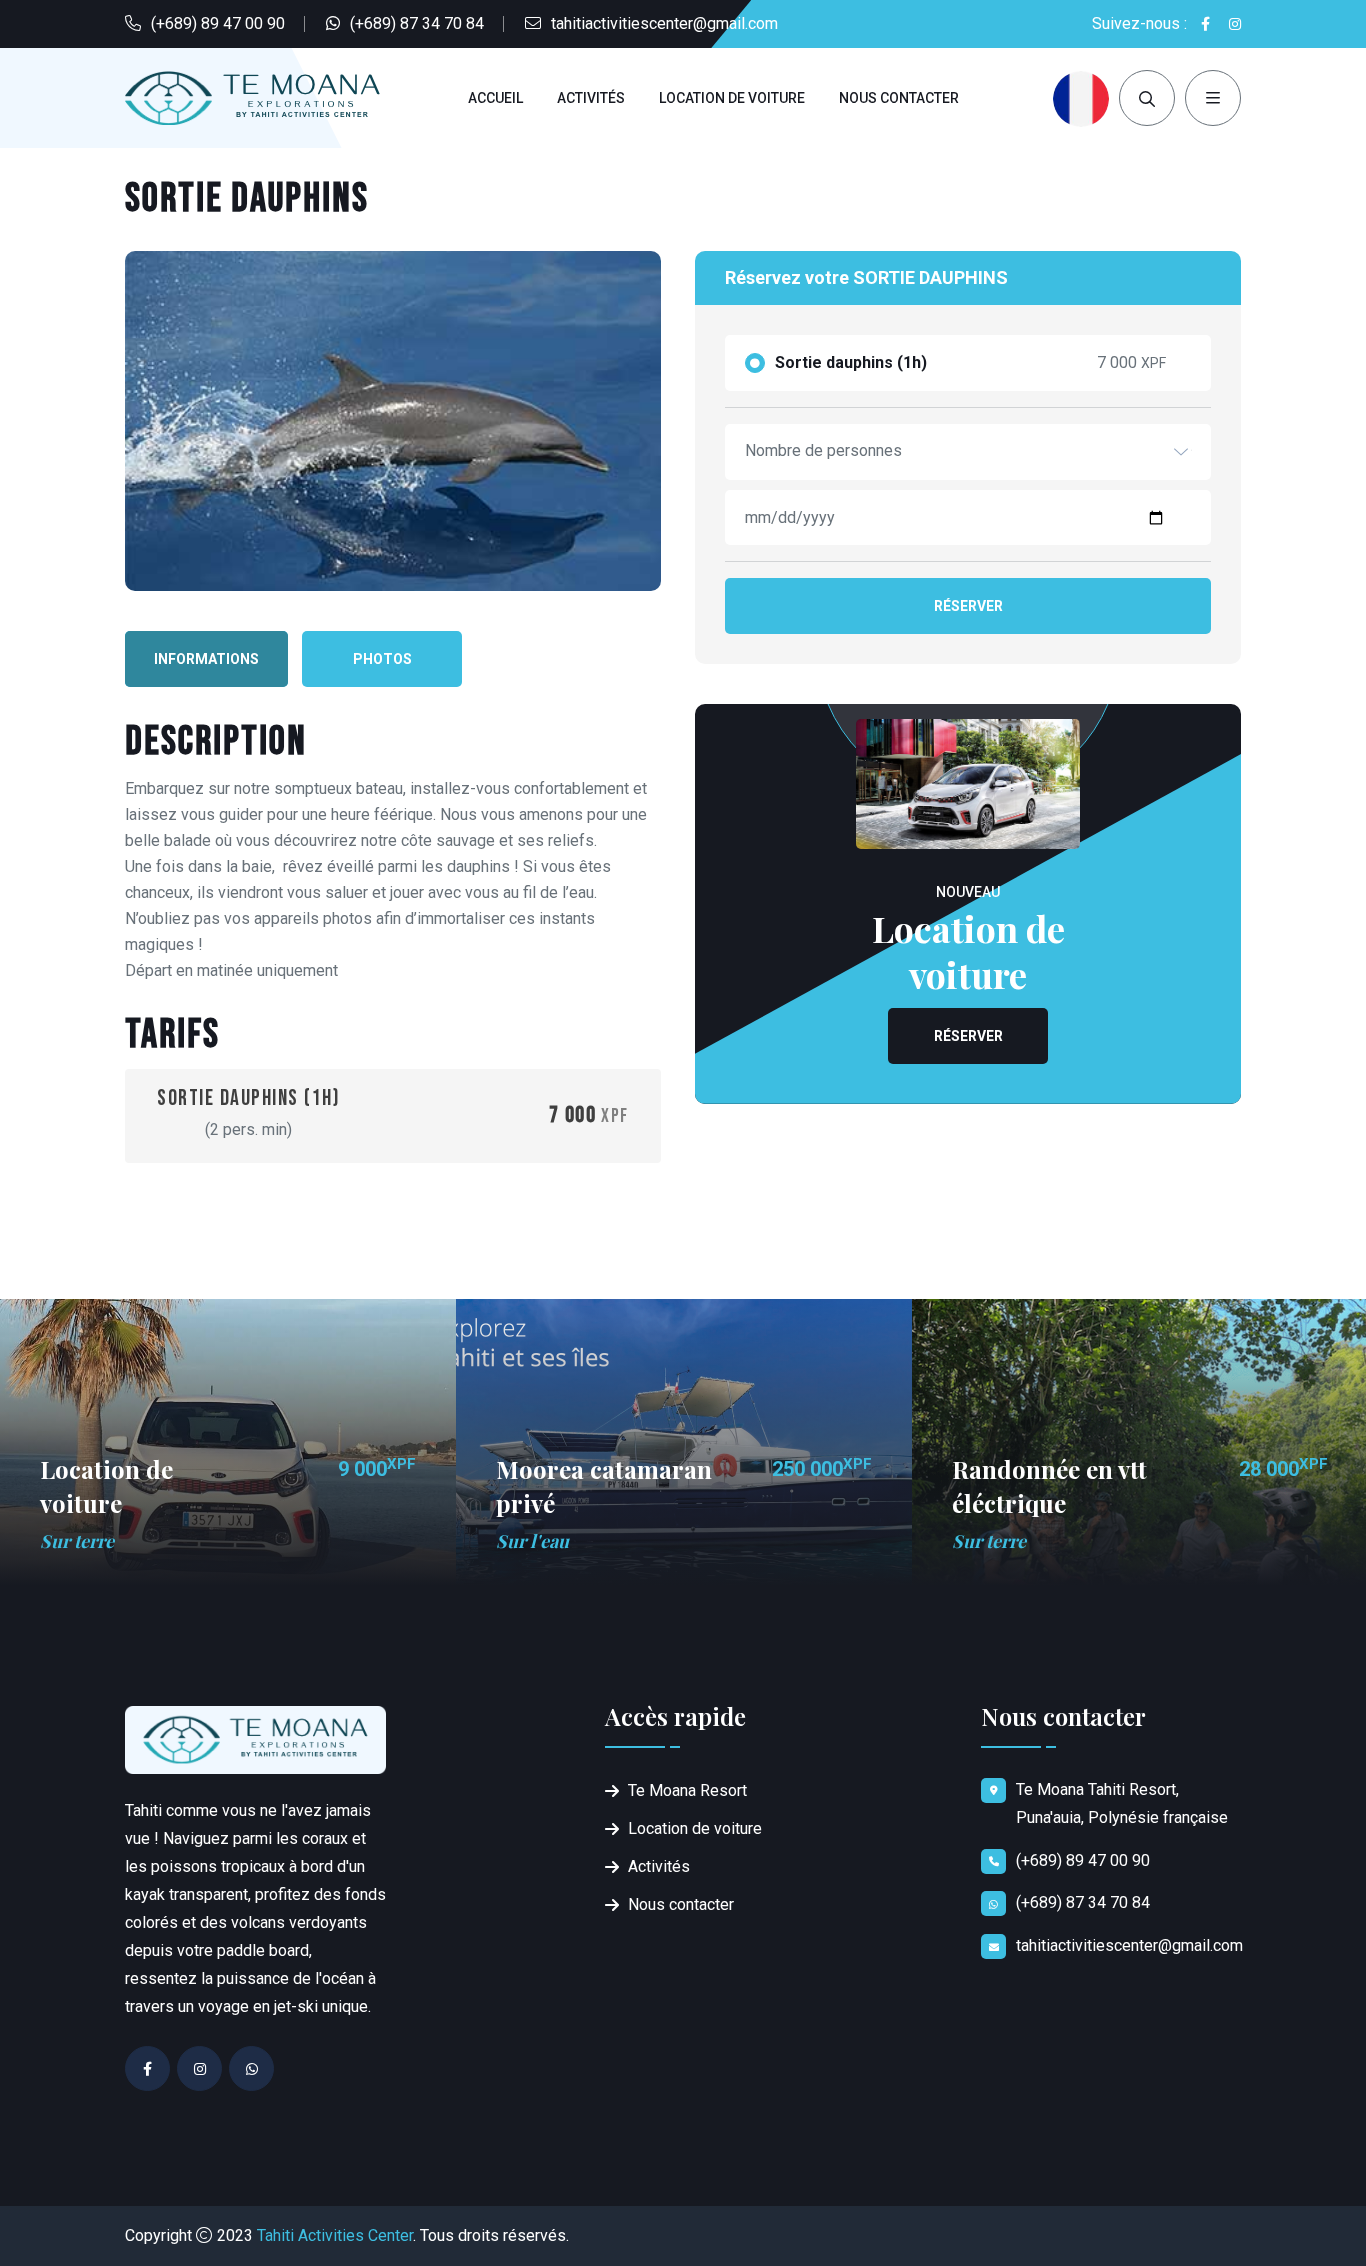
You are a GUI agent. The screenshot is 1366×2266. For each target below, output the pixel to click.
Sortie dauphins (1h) (851, 363)
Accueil (495, 98)
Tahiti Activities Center (335, 2235)
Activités (591, 98)
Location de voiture (732, 98)
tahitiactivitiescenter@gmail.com (664, 23)
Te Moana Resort (687, 1790)
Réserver (968, 606)
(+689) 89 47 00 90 (218, 23)
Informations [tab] (206, 659)
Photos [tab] (382, 659)
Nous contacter (899, 98)
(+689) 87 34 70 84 (417, 23)
